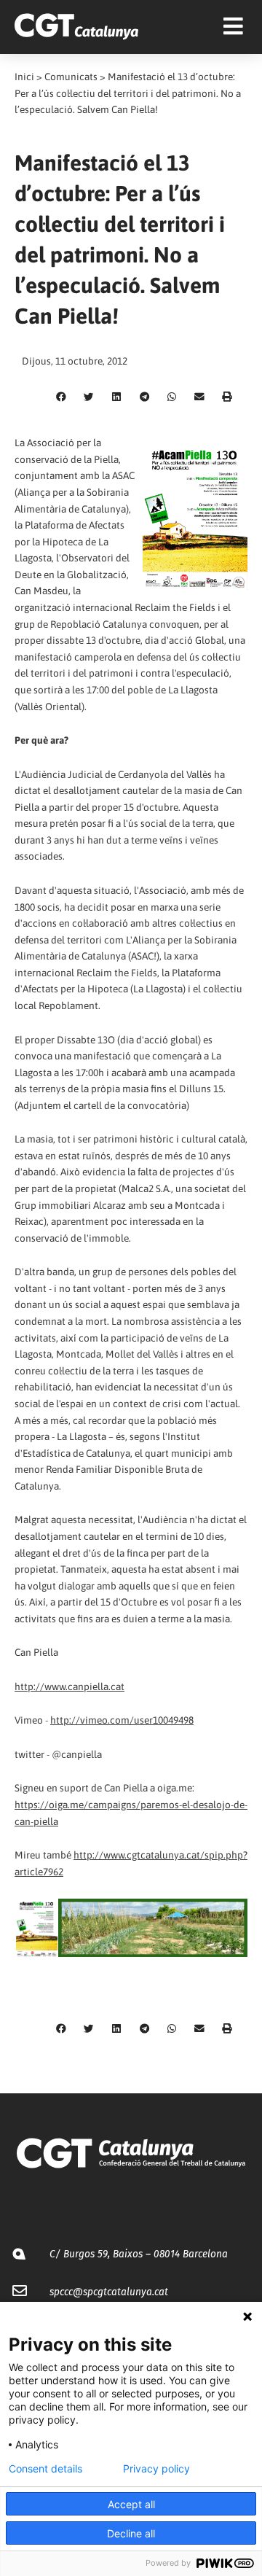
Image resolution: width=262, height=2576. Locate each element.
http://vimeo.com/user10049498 (122, 1720)
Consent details (45, 2469)
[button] (61, 397)
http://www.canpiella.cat (70, 1686)
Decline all (131, 2533)
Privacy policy (156, 2469)
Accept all (131, 2504)
